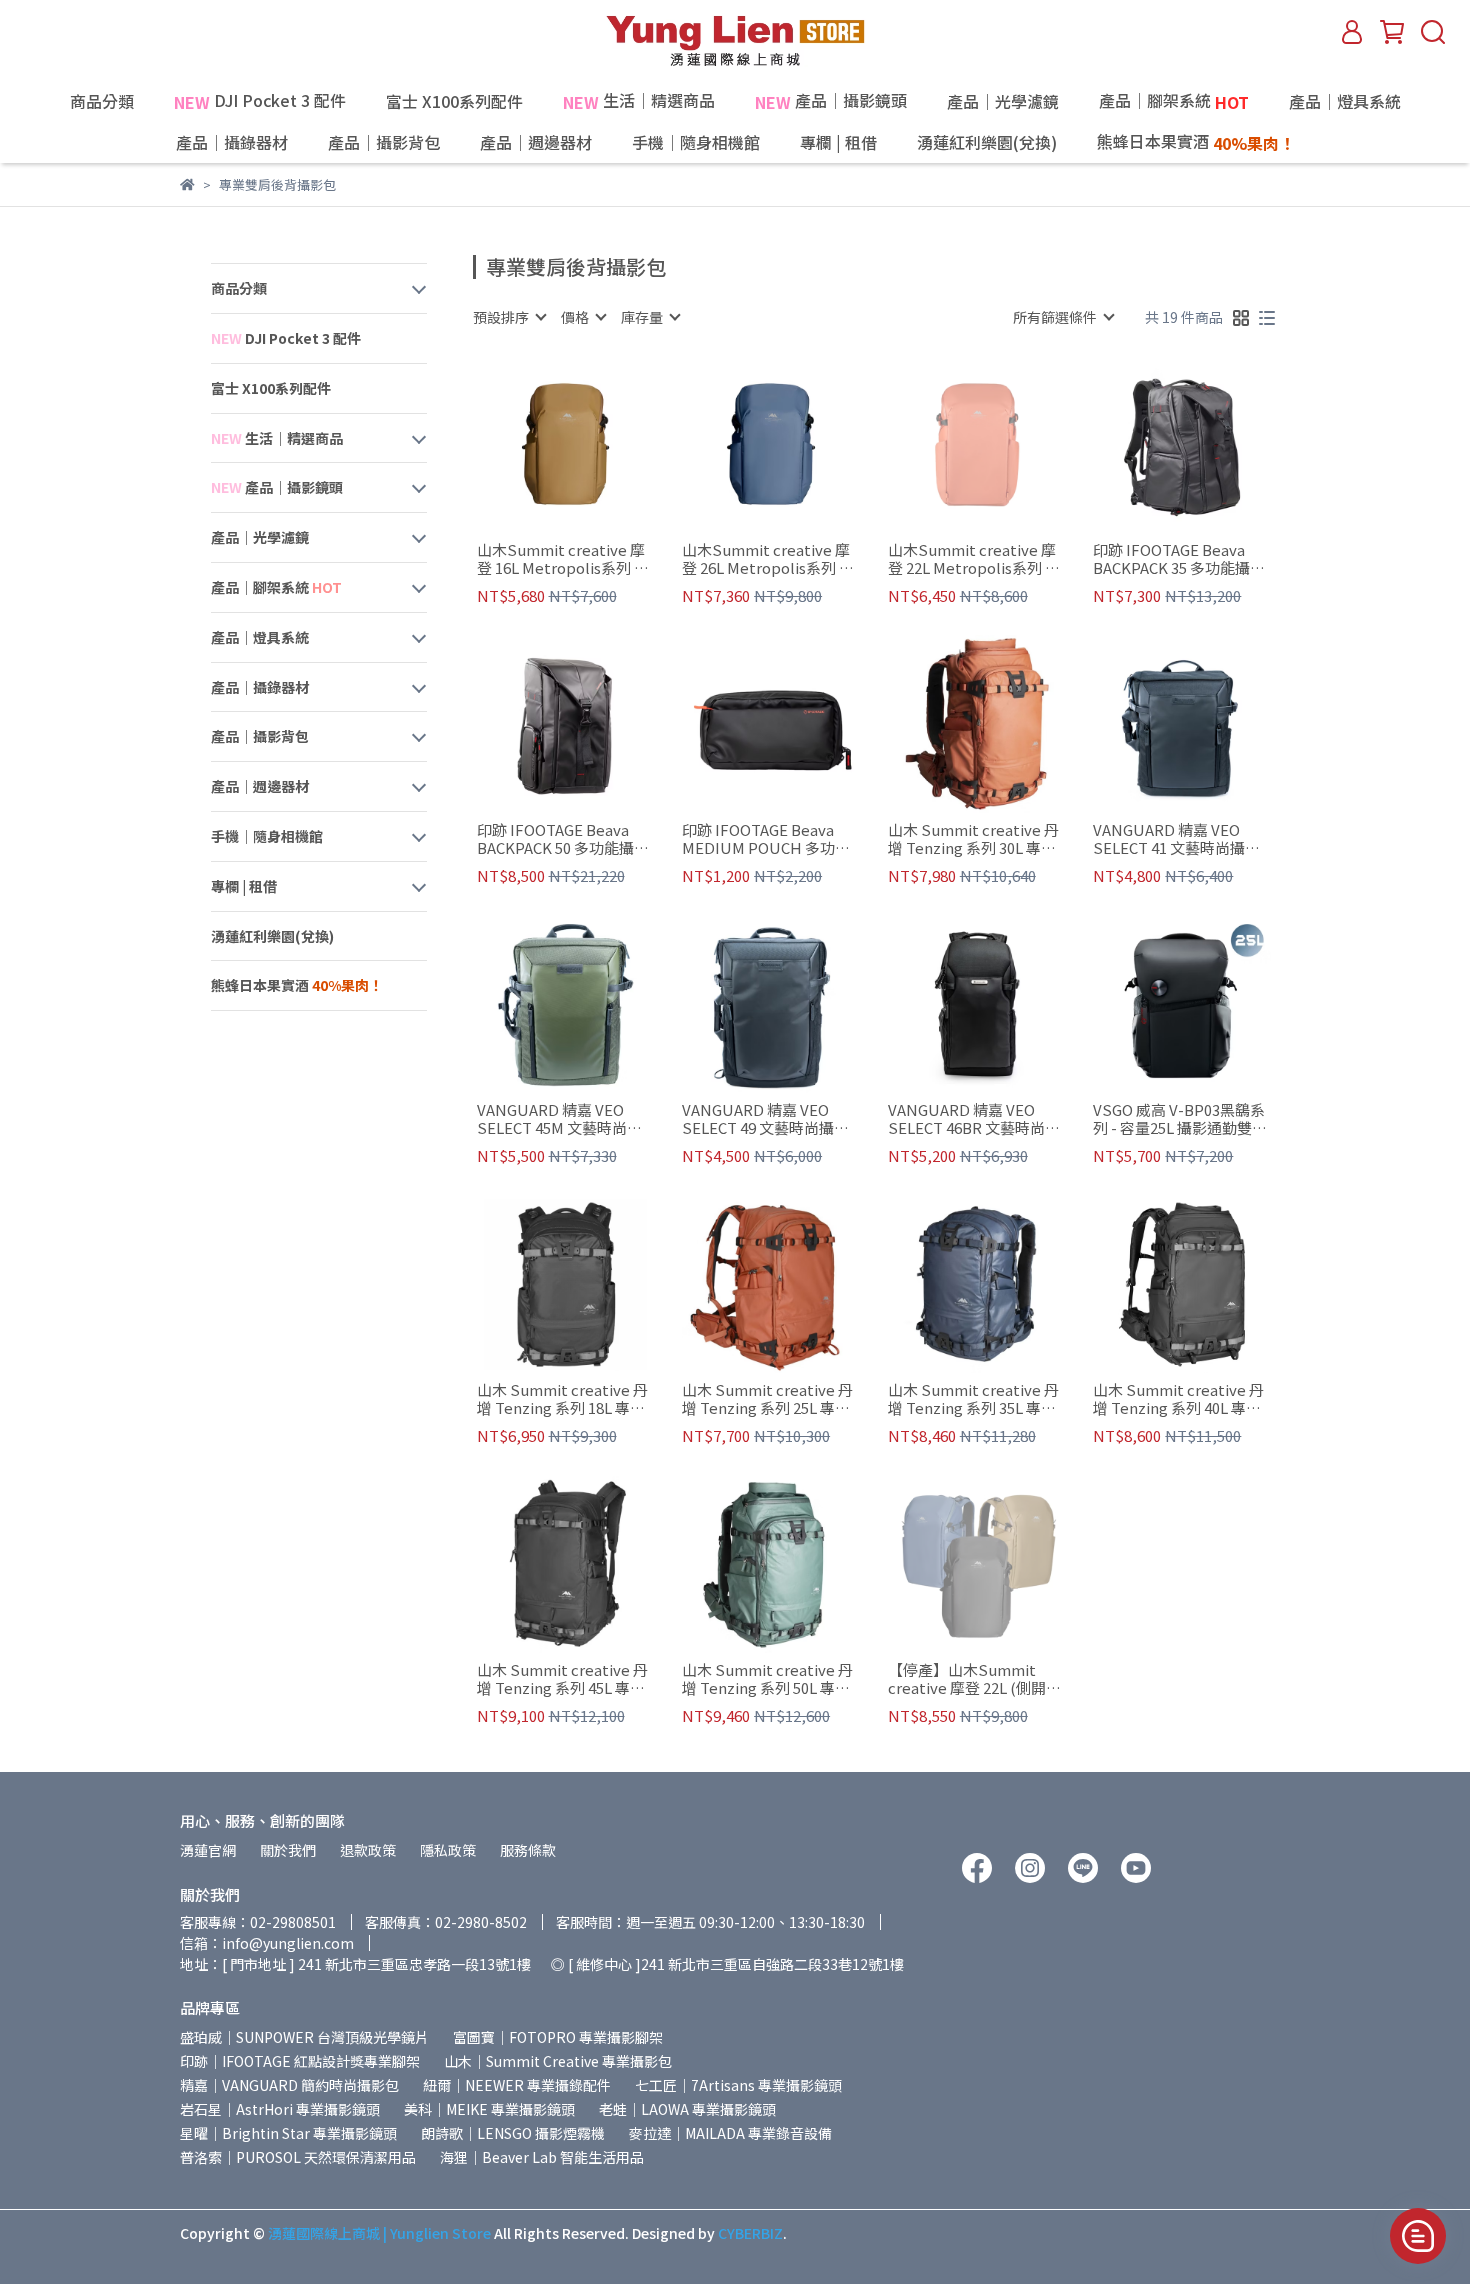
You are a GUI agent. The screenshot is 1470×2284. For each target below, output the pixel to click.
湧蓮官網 (208, 1850)
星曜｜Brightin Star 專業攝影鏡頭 (288, 2133)
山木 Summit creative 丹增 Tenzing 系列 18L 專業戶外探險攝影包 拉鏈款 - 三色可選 (562, 1399)
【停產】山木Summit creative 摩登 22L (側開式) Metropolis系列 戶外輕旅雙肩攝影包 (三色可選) (970, 1679)
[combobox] (509, 317)
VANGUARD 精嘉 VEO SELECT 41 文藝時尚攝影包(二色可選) (1176, 839)
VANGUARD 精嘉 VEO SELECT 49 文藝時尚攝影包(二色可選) (765, 1119)
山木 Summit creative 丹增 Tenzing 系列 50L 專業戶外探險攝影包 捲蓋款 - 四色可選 (767, 1679)
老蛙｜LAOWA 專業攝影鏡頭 (687, 2109)
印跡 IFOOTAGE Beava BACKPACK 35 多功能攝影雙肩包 (1179, 559)
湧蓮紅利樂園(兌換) (987, 142)
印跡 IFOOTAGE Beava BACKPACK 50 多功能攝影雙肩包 (563, 839)
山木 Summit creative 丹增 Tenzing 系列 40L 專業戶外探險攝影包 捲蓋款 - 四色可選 (1178, 1399)
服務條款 (528, 1850)
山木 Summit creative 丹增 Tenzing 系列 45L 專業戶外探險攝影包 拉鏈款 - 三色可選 (562, 1679)
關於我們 (288, 1850)
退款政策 (368, 1850)
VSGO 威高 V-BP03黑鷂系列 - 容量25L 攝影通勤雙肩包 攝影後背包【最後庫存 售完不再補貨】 (1180, 1119)
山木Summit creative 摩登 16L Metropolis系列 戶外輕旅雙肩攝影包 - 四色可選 (565, 559)
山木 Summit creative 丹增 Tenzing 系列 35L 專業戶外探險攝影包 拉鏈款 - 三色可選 (973, 1399)
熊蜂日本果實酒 (1196, 142)
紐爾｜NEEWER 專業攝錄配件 (517, 2085)
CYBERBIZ (750, 2233)
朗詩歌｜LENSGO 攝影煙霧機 (513, 2133)
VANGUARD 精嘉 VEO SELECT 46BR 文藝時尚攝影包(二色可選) (974, 1119)
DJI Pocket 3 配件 (260, 101)
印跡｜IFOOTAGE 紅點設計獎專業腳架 (300, 2061)
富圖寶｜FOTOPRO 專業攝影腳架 (558, 2037)
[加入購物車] (593, 444)
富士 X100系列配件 (454, 101)
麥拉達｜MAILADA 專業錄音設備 (730, 2133)
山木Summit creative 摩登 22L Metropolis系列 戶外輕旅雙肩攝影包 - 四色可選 (976, 559)
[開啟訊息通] (1418, 2236)
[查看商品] (536, 444)
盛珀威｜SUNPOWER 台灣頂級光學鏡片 (304, 2037)
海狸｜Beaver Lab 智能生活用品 (542, 2157)
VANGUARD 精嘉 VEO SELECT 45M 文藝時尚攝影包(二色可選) (559, 1119)
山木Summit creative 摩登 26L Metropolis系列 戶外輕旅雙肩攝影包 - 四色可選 (770, 559)
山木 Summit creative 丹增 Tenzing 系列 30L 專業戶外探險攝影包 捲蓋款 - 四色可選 (973, 839)
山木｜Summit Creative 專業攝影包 (558, 2061)
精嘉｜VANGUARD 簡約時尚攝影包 (289, 2085)
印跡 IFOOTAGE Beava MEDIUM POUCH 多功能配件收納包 (766, 839)
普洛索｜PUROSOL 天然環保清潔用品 (298, 2157)
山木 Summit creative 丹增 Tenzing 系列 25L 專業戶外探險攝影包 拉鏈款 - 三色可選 (767, 1399)
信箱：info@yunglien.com (267, 1943)
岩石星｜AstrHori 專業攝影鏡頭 (280, 2109)
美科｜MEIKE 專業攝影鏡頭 (489, 2109)
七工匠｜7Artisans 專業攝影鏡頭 (738, 2085)
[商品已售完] (1005, 444)
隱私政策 (448, 1850)
